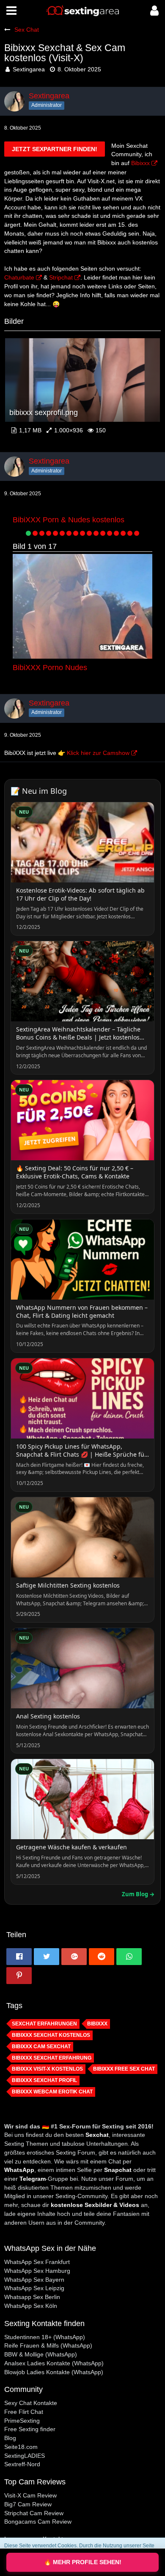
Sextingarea (29, 69)
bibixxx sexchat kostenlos (51, 2035)
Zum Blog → (138, 1894)
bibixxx (97, 2024)
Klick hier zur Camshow (98, 753)
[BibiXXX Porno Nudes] (82, 606)
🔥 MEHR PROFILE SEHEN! (83, 2562)
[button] (11, 11)
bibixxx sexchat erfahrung (52, 2058)
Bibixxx (140, 163)
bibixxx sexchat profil (44, 2080)
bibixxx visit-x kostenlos (47, 2069)
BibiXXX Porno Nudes (50, 668)
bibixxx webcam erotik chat (52, 2092)
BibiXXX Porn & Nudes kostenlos (69, 520)
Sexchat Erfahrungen (44, 2024)
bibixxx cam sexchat (41, 2047)
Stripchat (61, 277)
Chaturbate (19, 277)
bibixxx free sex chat (124, 2069)
